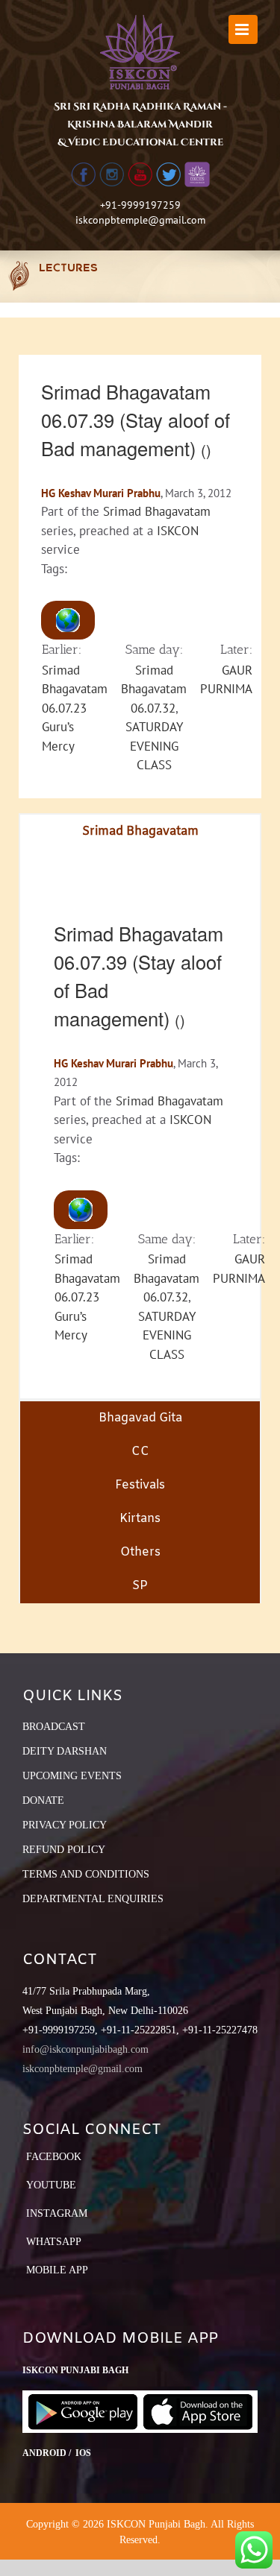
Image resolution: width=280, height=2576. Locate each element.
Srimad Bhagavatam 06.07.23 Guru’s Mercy (75, 708)
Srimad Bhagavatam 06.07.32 (154, 689)
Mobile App (57, 2270)
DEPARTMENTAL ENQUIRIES (93, 1899)
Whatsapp (54, 2242)
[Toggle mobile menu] (243, 29)
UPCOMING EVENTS (72, 1776)
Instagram (57, 2213)
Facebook (54, 2157)
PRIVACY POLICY (65, 1825)
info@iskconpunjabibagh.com (85, 2049)
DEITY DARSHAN (65, 1751)
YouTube (51, 2185)
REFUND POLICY (64, 1850)
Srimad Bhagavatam (157, 511)
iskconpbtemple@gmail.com (140, 220)
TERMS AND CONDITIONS (86, 1874)
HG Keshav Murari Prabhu (101, 493)
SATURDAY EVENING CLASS (154, 746)
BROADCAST (54, 1727)
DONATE (43, 1800)
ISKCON (178, 531)
